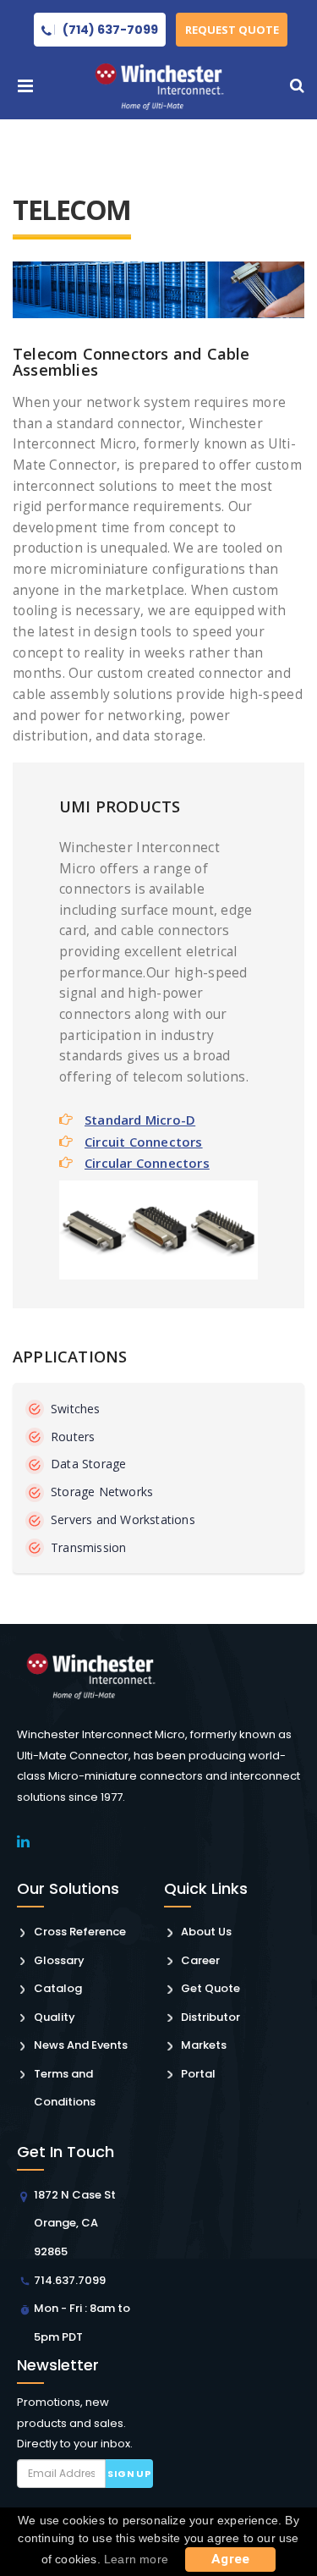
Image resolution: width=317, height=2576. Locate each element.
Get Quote (210, 1988)
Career (200, 1960)
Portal (198, 2074)
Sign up (129, 2474)
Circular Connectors (147, 1163)
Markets (204, 2045)
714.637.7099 (70, 2280)
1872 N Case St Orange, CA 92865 (75, 2223)
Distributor (210, 2017)
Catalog (58, 1988)
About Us (206, 1932)
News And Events (81, 2045)
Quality (55, 2017)
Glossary (59, 1960)
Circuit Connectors (144, 1142)
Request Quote (232, 30)
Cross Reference (80, 1932)
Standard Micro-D (140, 1120)
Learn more (136, 2559)
